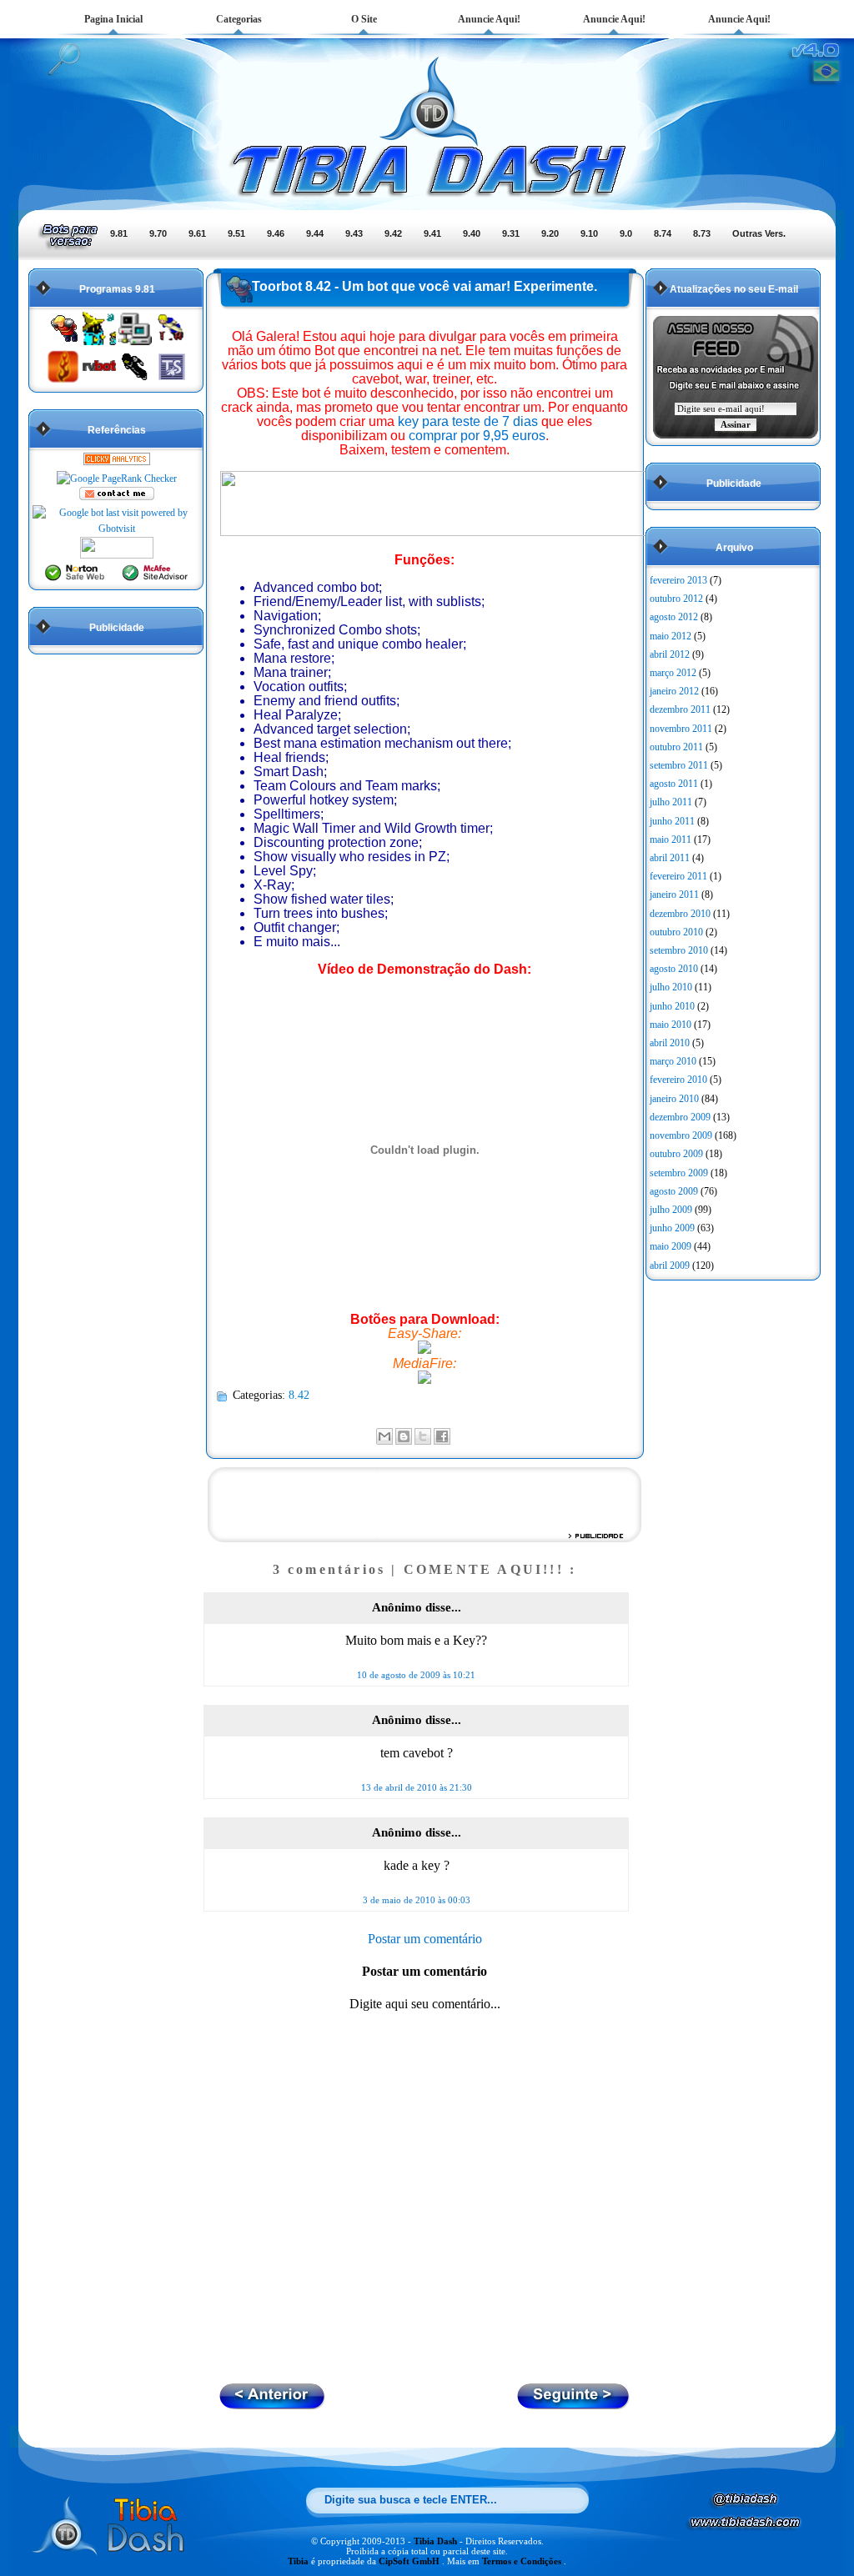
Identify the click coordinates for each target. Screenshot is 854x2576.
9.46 (276, 233)
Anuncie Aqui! (489, 19)
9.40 (472, 233)
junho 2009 (672, 1228)
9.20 (550, 233)
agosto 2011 (674, 784)
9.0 (626, 233)
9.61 (197, 233)
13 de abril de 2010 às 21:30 (417, 1787)
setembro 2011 (679, 765)
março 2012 (673, 673)
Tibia (299, 2561)
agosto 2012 (674, 617)
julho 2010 (671, 987)
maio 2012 (671, 636)
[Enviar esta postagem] (455, 1435)
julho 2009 (671, 1210)
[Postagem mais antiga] (272, 2405)
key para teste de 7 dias (468, 421)
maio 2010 (671, 1025)
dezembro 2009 (680, 1117)
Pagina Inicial (113, 19)
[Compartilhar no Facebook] (442, 1436)
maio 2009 (671, 1246)
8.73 (702, 233)
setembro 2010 (679, 950)
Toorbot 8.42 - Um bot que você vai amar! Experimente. (424, 286)
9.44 (315, 233)
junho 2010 (672, 1006)
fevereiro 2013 (678, 580)
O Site (364, 19)
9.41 (432, 233)
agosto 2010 (674, 969)
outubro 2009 (676, 1154)
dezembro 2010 (680, 914)
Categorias (239, 19)
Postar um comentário (425, 1939)
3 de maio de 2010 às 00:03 (417, 1900)
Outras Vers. (759, 233)
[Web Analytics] (117, 462)
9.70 (158, 233)
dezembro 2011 (680, 709)
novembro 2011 (681, 729)
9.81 (119, 233)
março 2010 (673, 1061)
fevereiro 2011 (678, 876)
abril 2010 (670, 1043)
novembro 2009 (681, 1135)
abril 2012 (670, 654)
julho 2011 (671, 802)
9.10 (589, 233)
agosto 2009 (674, 1191)
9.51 (236, 233)
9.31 (511, 233)
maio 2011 (671, 839)
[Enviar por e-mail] (384, 1436)
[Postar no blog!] (404, 1436)
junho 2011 (672, 821)
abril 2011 (670, 858)
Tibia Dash (437, 2541)
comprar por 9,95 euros (477, 436)
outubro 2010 (676, 932)
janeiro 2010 (674, 1099)
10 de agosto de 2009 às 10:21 (416, 1675)
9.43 (354, 233)
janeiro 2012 (674, 691)
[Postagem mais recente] (574, 2405)
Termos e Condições (523, 2561)
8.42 (299, 1395)
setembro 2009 (679, 1173)
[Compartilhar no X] (423, 1436)
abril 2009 (670, 1265)
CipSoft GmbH (410, 2561)
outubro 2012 (676, 599)
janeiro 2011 (674, 895)
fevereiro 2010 (678, 1080)
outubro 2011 (676, 747)
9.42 (393, 233)
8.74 (663, 233)
